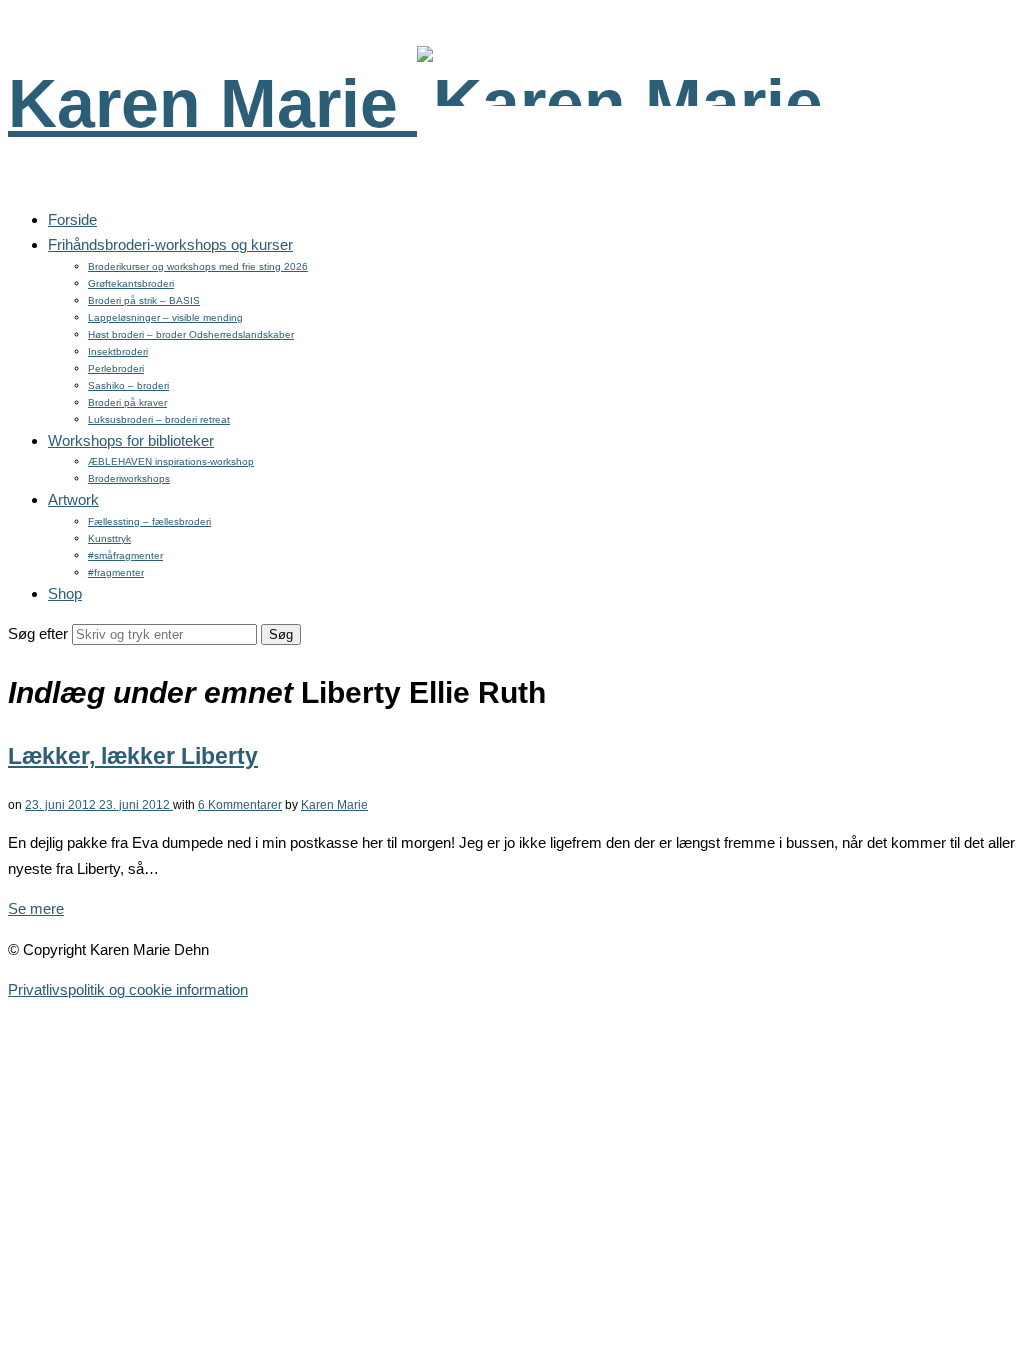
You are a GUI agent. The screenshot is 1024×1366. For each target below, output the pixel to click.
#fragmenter (116, 572)
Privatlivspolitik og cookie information (128, 989)
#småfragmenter (125, 555)
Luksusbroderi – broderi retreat (159, 419)
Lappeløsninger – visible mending (165, 317)
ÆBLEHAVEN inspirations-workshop (171, 461)
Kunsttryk (109, 538)
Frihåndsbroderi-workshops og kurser (170, 244)
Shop (65, 593)
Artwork (73, 499)
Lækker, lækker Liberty (133, 756)
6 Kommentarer (240, 805)
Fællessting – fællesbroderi (149, 521)
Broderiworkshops (129, 478)
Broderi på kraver (127, 402)
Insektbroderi (118, 351)
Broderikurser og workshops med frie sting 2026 (198, 266)
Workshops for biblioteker (131, 440)
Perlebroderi (116, 368)
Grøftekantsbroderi (131, 283)
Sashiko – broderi (128, 385)
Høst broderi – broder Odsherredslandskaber (191, 334)
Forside (72, 219)
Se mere (36, 908)
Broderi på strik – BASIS (144, 300)
